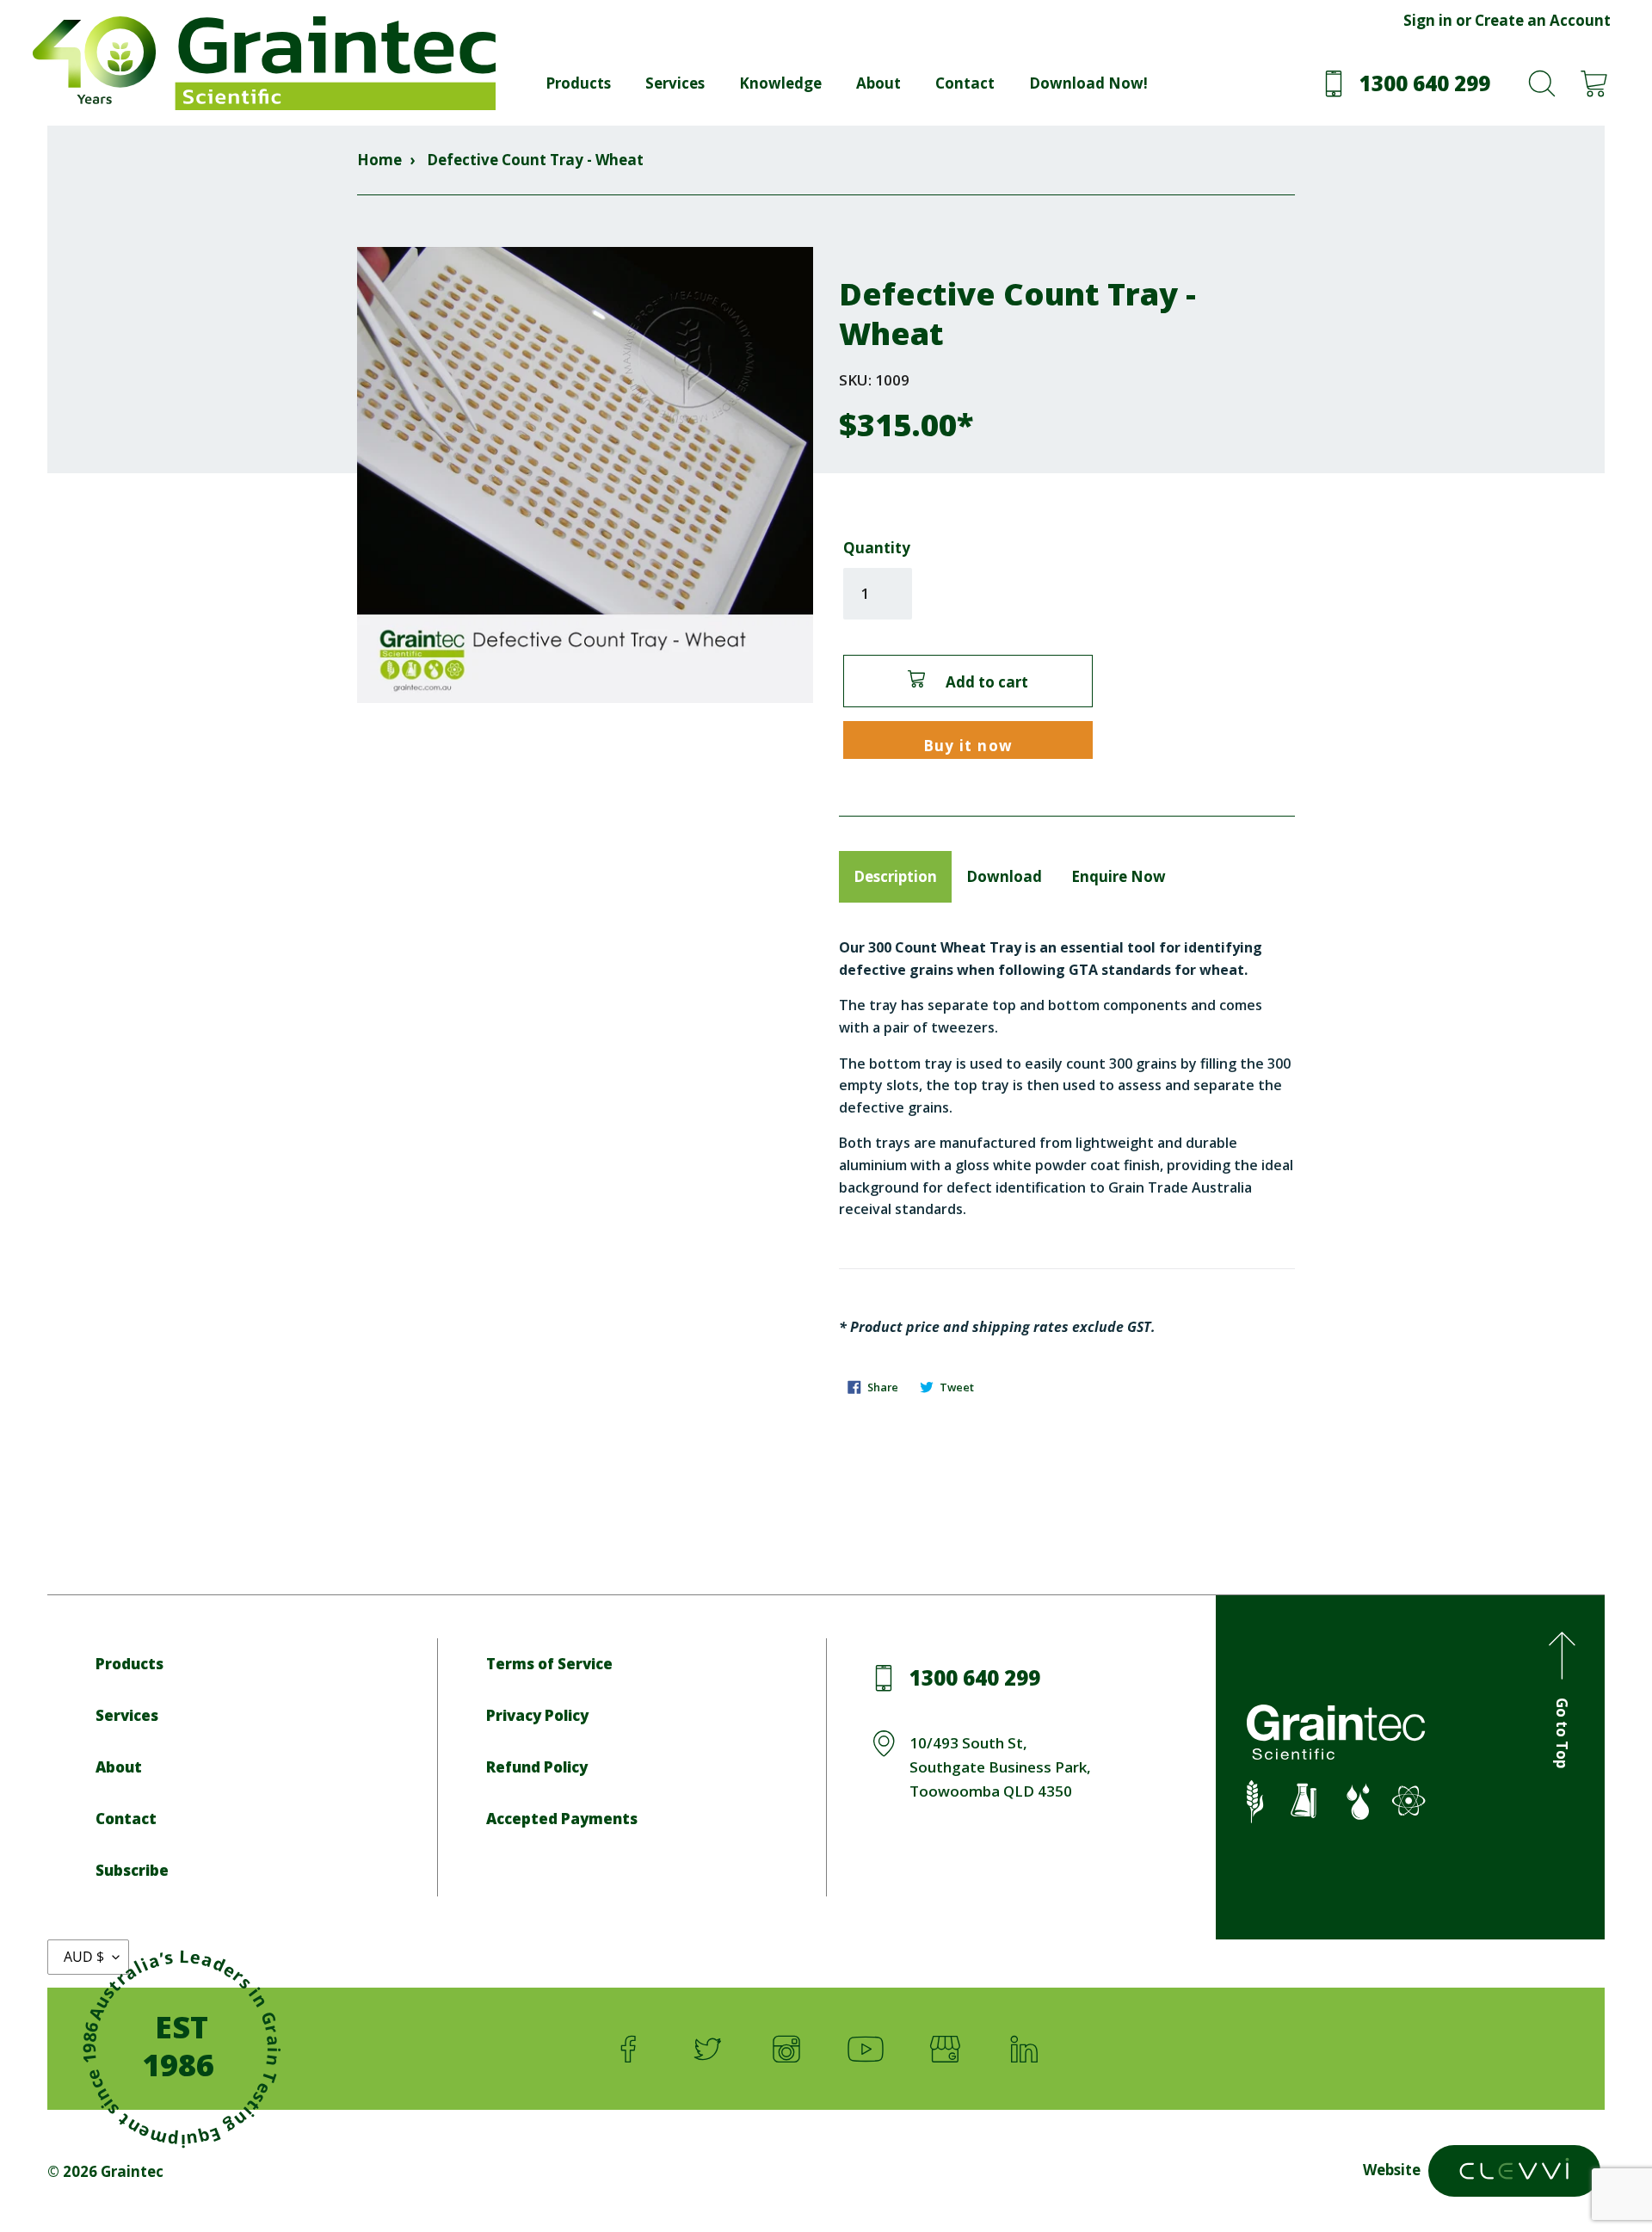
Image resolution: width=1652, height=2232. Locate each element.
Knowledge (780, 83)
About (878, 83)
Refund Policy (537, 1767)
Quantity (877, 548)
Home (379, 160)
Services (675, 83)
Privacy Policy (537, 1715)
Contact (965, 83)
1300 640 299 (975, 1677)
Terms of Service (549, 1664)
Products (578, 83)
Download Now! (1088, 83)
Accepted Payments (562, 1819)
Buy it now (968, 746)
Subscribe (132, 1870)
